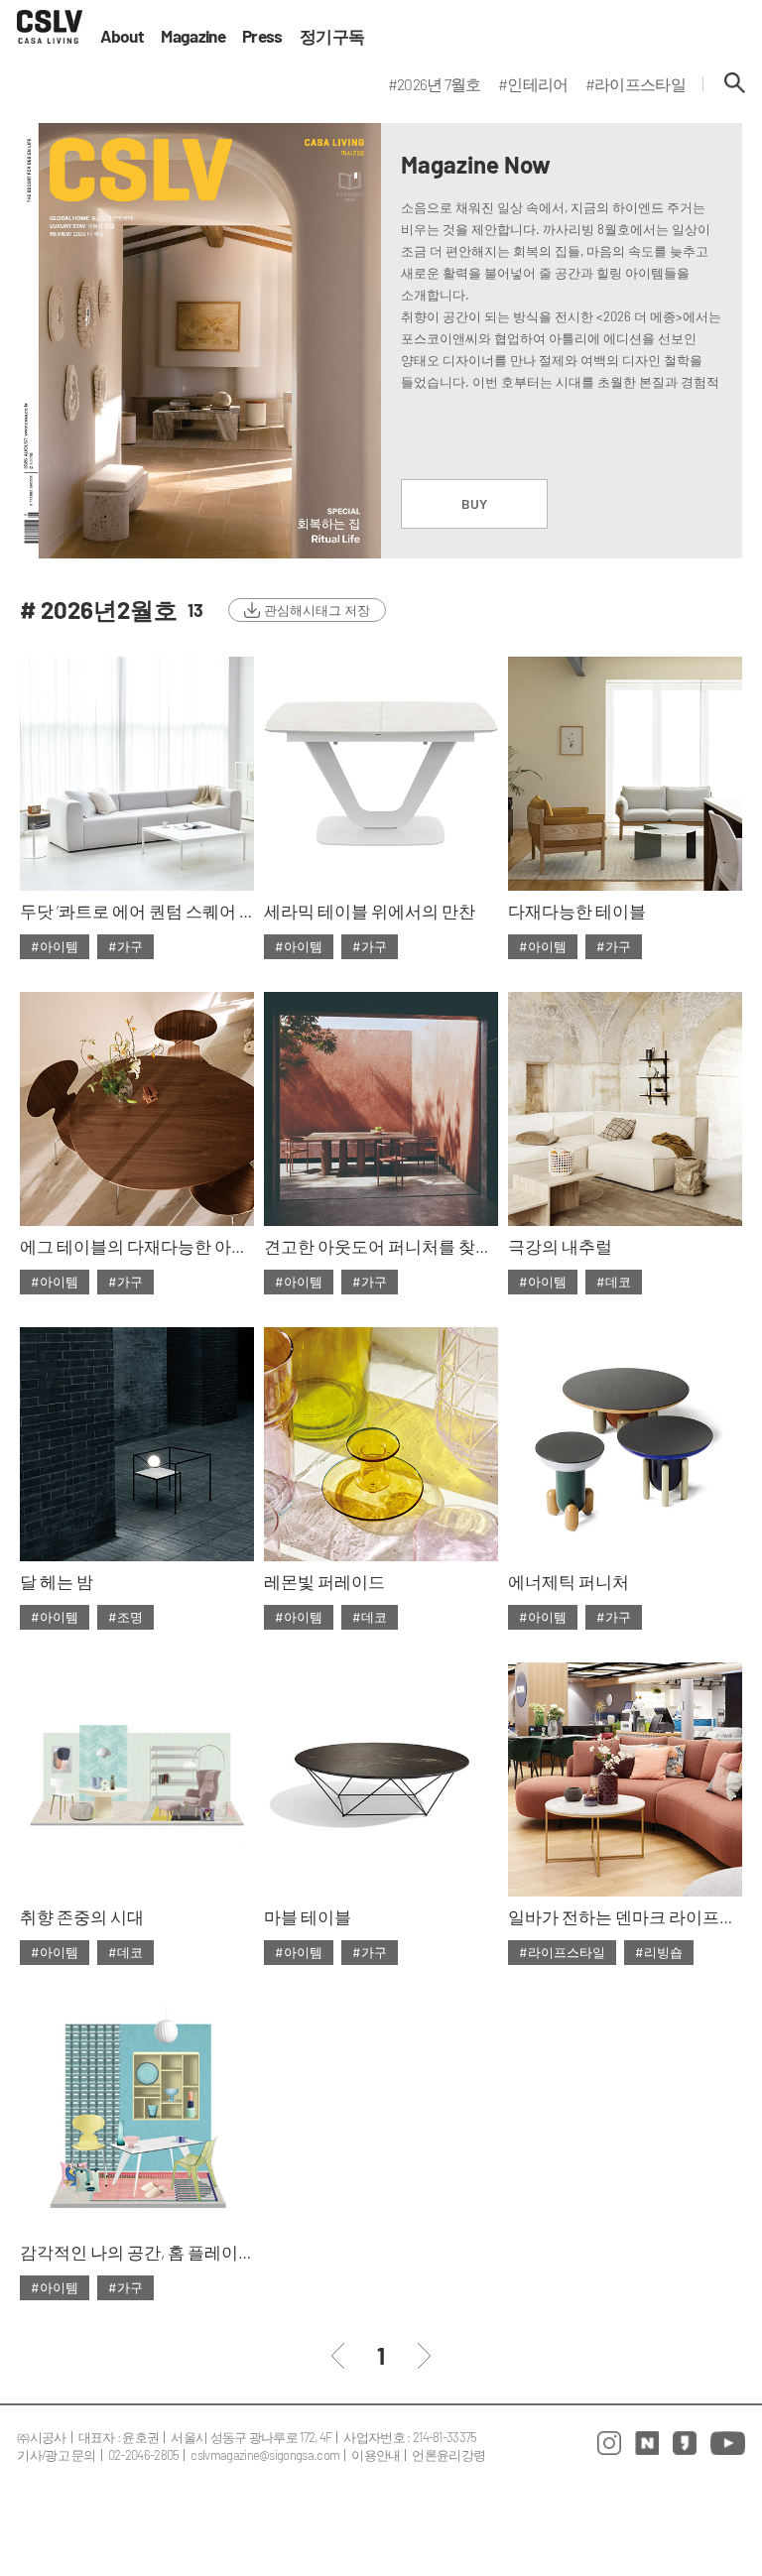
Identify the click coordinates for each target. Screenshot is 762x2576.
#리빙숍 (659, 1952)
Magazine (192, 36)
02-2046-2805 (144, 2455)
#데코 (614, 1282)
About (123, 36)
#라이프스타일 (562, 1952)
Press (262, 36)
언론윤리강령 (448, 2455)
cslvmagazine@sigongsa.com (265, 2455)
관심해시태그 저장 (317, 610)
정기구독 (332, 36)
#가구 (126, 946)
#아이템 (55, 946)
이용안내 (376, 2455)
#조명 (126, 1617)
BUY (474, 503)
